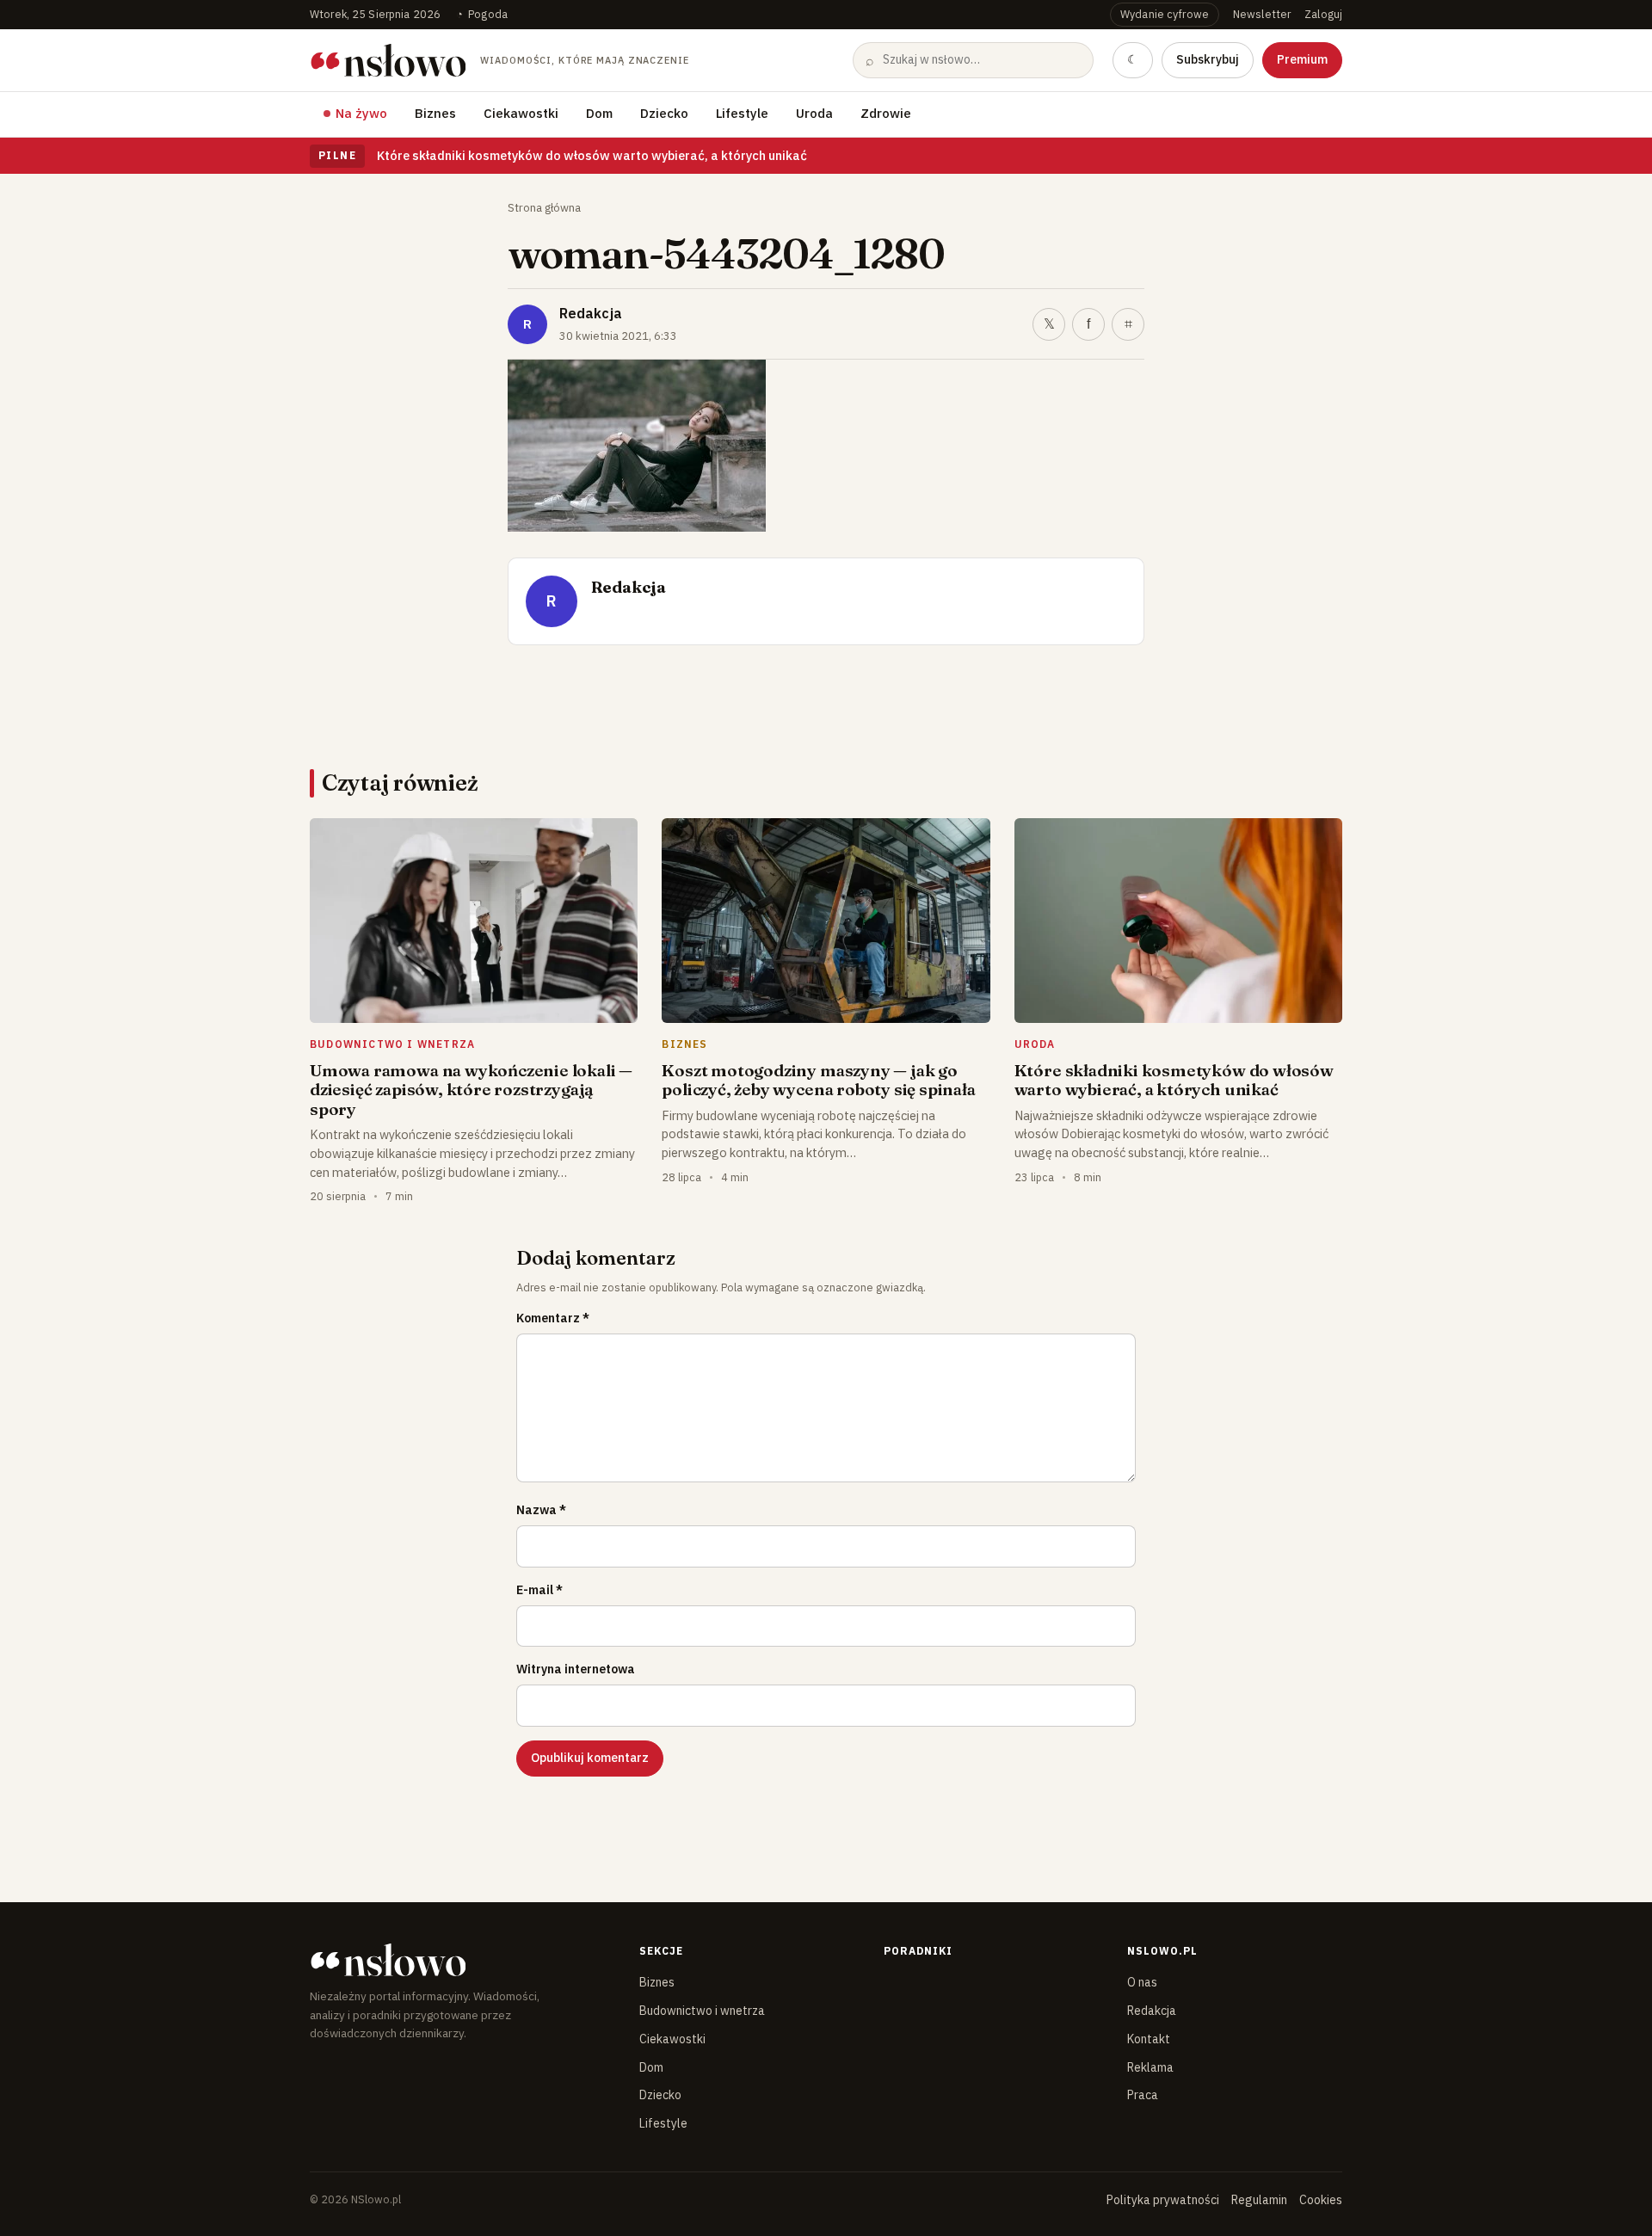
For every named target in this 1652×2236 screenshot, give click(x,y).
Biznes (435, 113)
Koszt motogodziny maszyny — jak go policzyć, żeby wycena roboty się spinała (818, 1080)
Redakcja (591, 313)
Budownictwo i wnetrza (702, 2011)
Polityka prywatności (1163, 2200)
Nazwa (541, 1510)
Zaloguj (1323, 14)
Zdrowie (886, 113)
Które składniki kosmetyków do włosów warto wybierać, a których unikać (592, 155)
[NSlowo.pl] (460, 1960)
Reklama (1150, 2067)
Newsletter (1262, 14)
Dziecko (664, 113)
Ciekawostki (521, 113)
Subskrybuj (1208, 59)
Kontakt (1149, 2039)
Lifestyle (742, 113)
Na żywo (361, 113)
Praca (1143, 2095)
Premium (1302, 59)
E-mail (539, 1590)
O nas (1142, 1982)
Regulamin (1259, 2200)
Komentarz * (553, 1318)
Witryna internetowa (576, 1669)
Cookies (1321, 2200)
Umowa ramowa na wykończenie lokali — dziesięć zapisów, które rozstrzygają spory (471, 1090)
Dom (599, 113)
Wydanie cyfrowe (1165, 14)
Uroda (814, 113)
